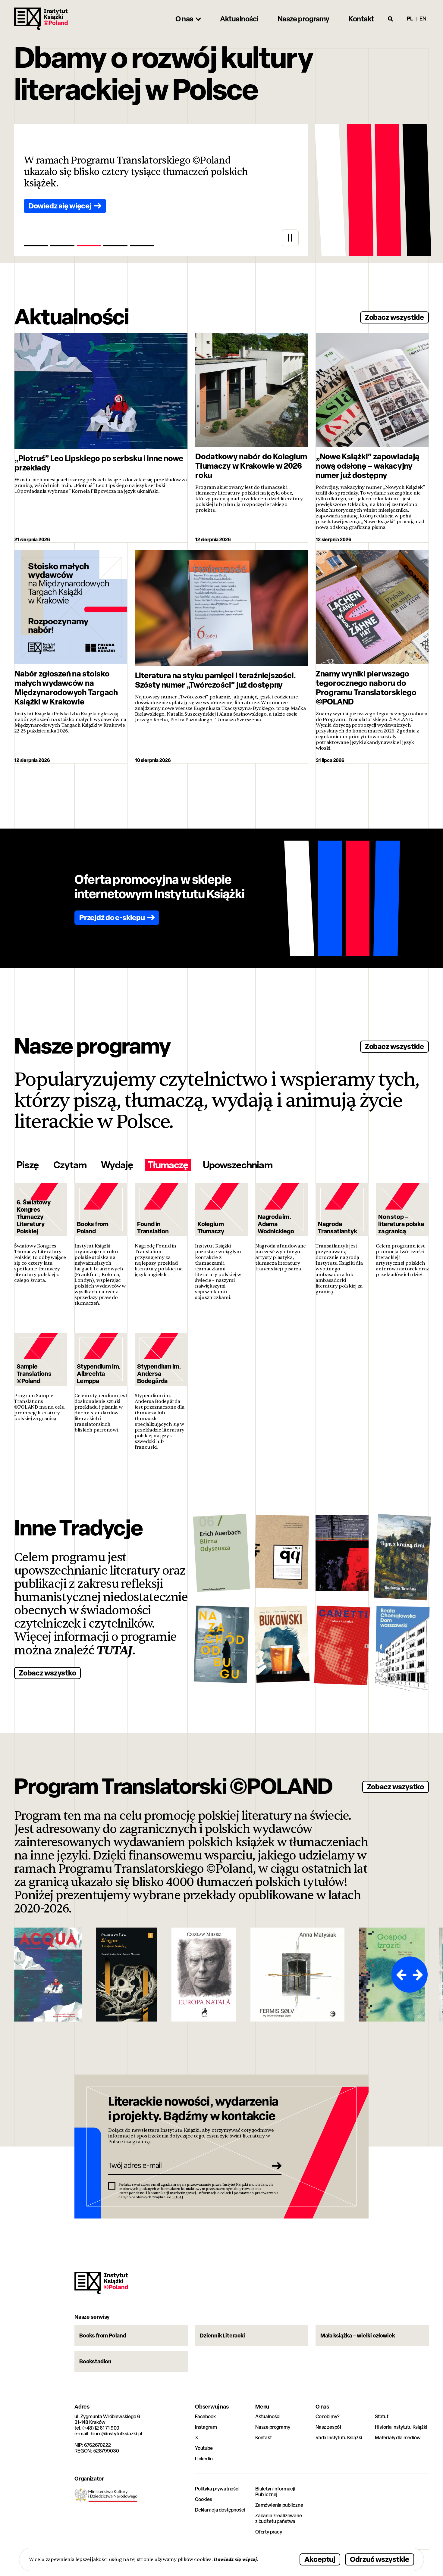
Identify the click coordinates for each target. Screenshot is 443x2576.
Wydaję (117, 1165)
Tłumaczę (168, 1165)
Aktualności (268, 2417)
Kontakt (264, 2438)
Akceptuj (320, 2559)
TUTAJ (115, 1650)
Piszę (28, 1165)
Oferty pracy (269, 2532)
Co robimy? (328, 2417)
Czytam (70, 1165)
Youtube (204, 2448)
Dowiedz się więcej (235, 2559)
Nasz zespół (328, 2427)
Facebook (205, 2417)
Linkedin (204, 2459)
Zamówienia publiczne (279, 2505)
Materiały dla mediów (398, 2438)
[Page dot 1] (36, 246)
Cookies (204, 2499)
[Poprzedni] (401, 1975)
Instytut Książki (41, 19)
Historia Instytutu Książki (401, 2427)
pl (410, 19)
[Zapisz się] (275, 2165)
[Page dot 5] (142, 246)
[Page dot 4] (115, 246)
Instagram (206, 2427)
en (423, 19)
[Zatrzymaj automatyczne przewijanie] (290, 238)
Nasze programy (273, 2427)
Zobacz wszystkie (394, 317)
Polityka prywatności (217, 2489)
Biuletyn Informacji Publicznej (275, 2492)
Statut (382, 2417)
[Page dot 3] (89, 246)
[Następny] (419, 1975)
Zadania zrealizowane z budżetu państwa (279, 2518)
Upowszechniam (238, 1165)
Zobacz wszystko (47, 1673)
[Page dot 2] (62, 246)
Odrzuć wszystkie (380, 2559)
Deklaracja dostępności (220, 2510)
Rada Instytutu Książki (339, 2438)
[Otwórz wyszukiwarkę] (391, 19)
